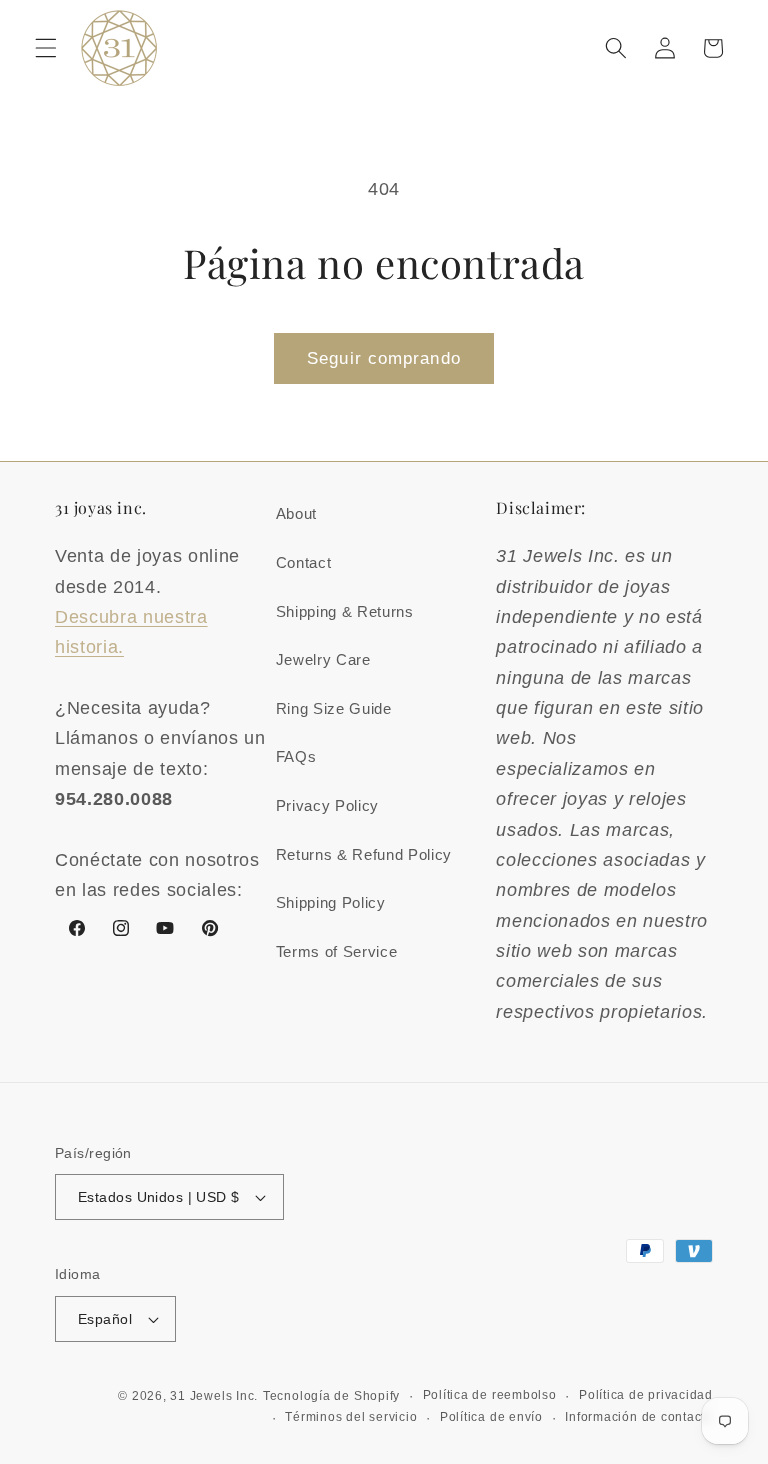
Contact (304, 562)
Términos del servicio (351, 1417)
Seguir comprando (384, 358)
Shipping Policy (331, 902)
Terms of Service (337, 951)
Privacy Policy (327, 805)
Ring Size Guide (334, 708)
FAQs (296, 756)
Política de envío (491, 1417)
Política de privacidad (646, 1395)
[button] (46, 48)
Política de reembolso (490, 1395)
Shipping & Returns (345, 611)
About (296, 513)
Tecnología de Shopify (331, 1396)
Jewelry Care (323, 659)
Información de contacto (639, 1417)
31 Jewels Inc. (214, 1396)
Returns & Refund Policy (364, 854)
